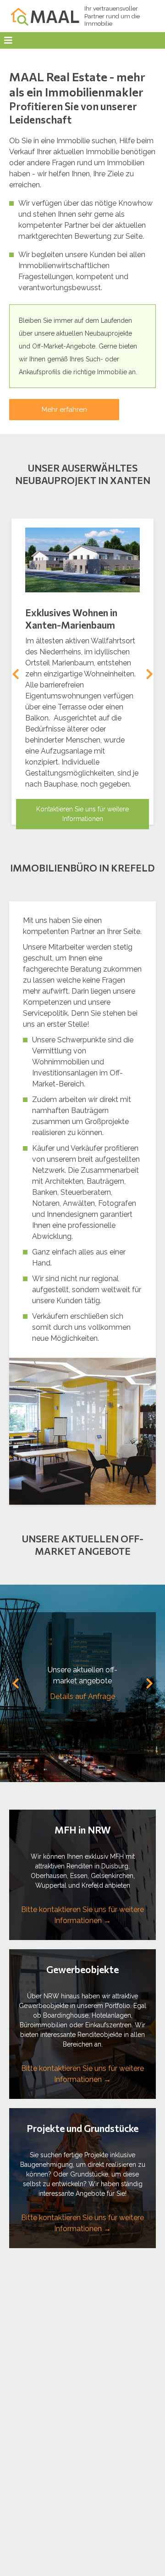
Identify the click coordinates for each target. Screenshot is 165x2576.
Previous (16, 674)
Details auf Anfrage (82, 1696)
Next (149, 674)
